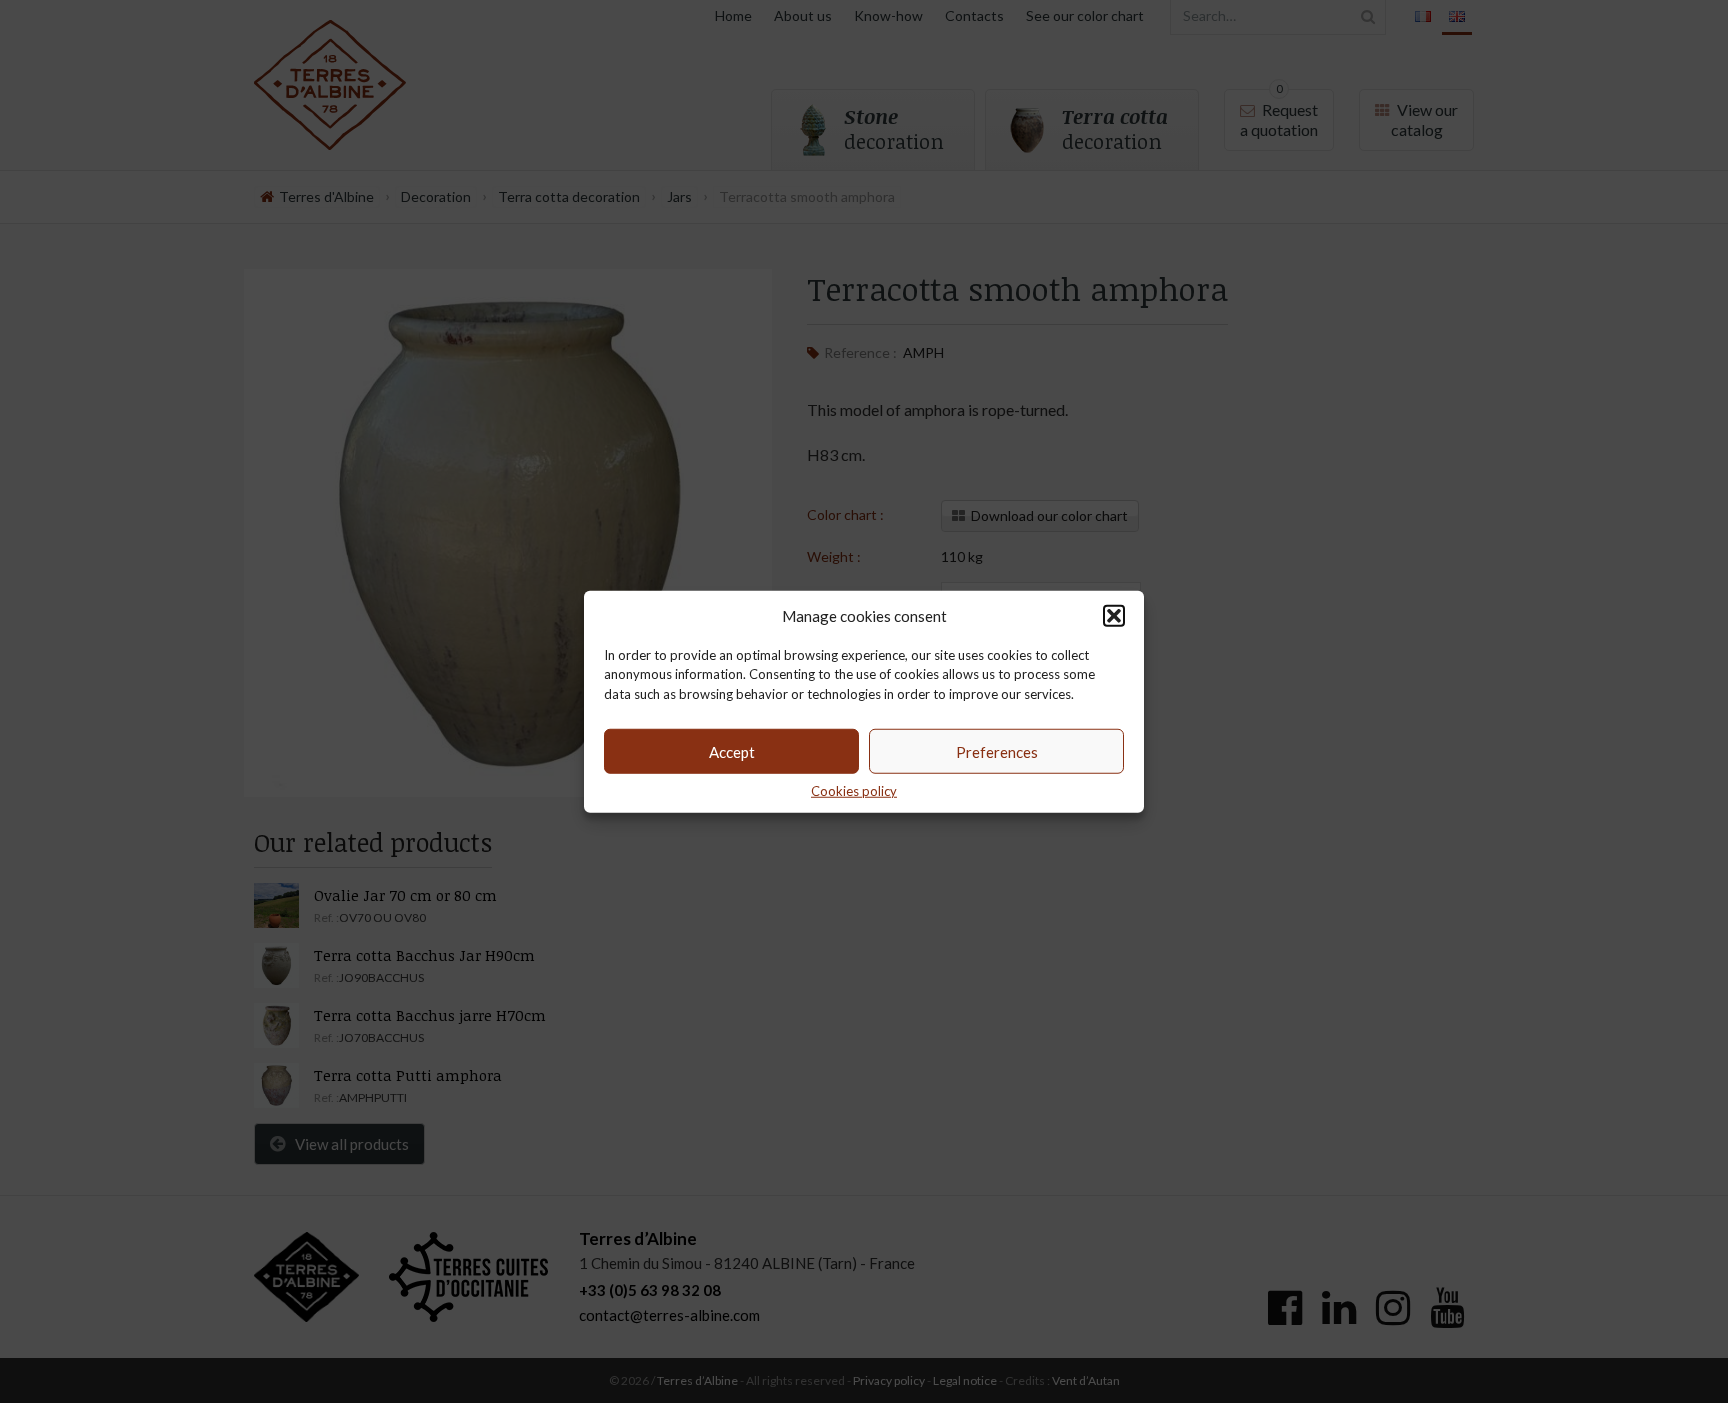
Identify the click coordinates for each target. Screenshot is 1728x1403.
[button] (1114, 615)
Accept (732, 751)
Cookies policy (854, 791)
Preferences (997, 751)
